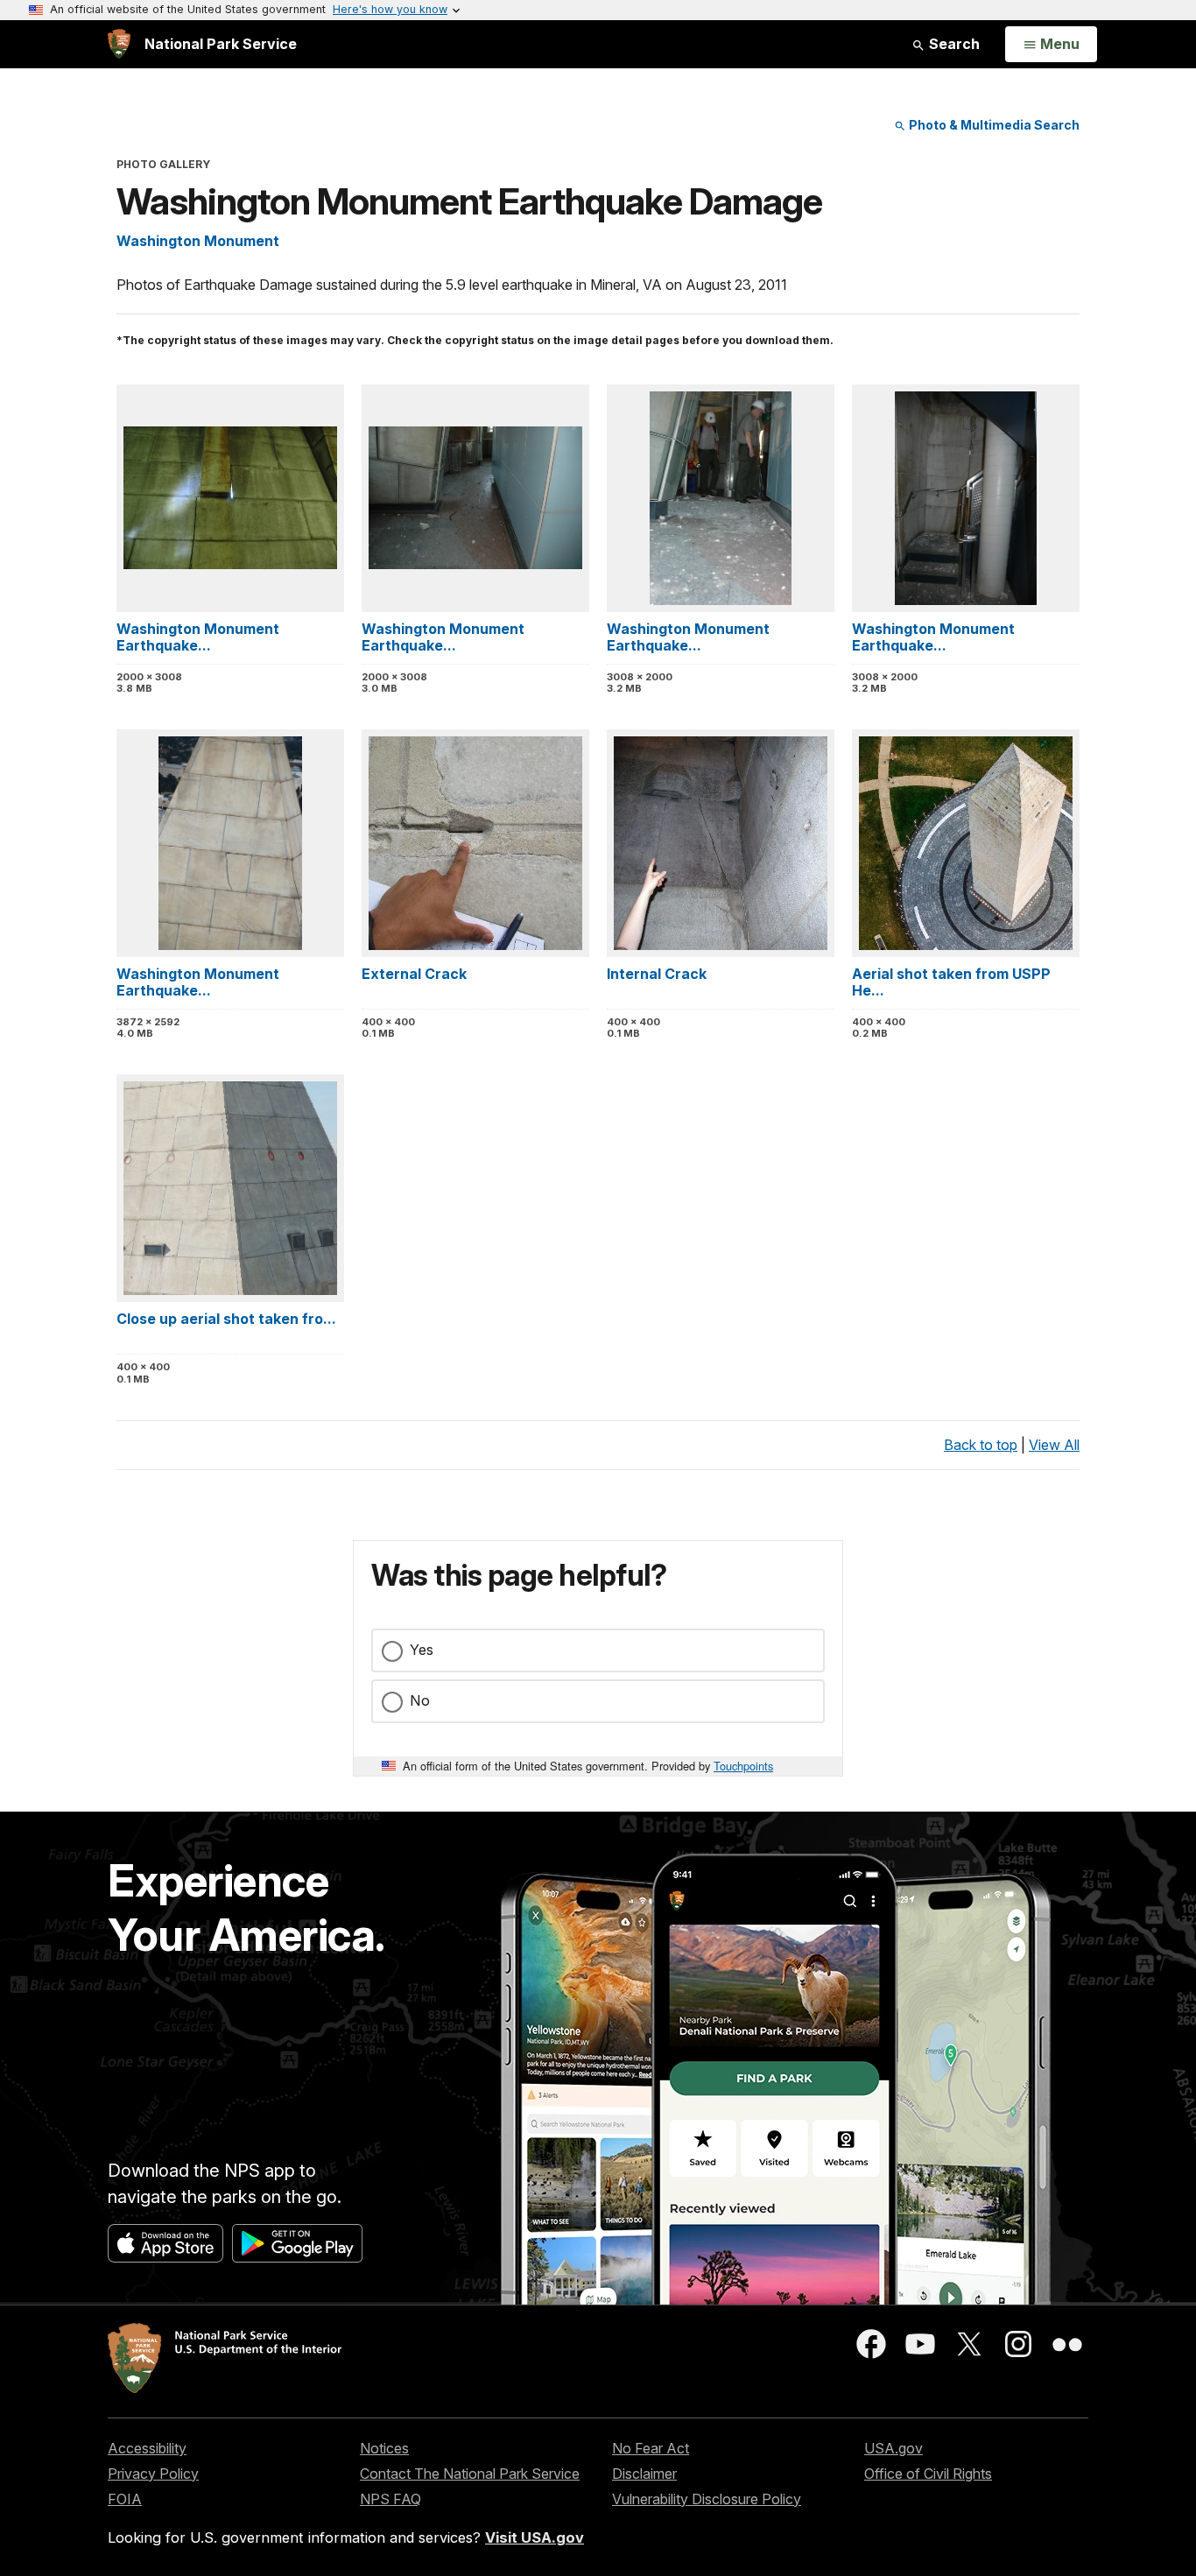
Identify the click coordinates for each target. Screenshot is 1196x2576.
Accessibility (147, 2448)
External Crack (414, 974)
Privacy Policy (153, 2474)
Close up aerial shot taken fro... (226, 1319)
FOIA (125, 2499)
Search (953, 44)
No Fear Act (651, 2448)
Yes (422, 1650)
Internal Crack (657, 974)
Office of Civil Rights (928, 2474)
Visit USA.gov (535, 2537)
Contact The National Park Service (470, 2474)
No (420, 1700)
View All (1054, 1445)
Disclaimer (644, 2474)
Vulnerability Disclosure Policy (707, 2499)
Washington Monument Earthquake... (198, 637)
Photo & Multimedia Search (993, 125)
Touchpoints (743, 1766)
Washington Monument (198, 241)
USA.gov (893, 2448)
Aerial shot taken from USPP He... (951, 982)
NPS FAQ (390, 2499)
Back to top (981, 1445)
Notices (384, 2448)
